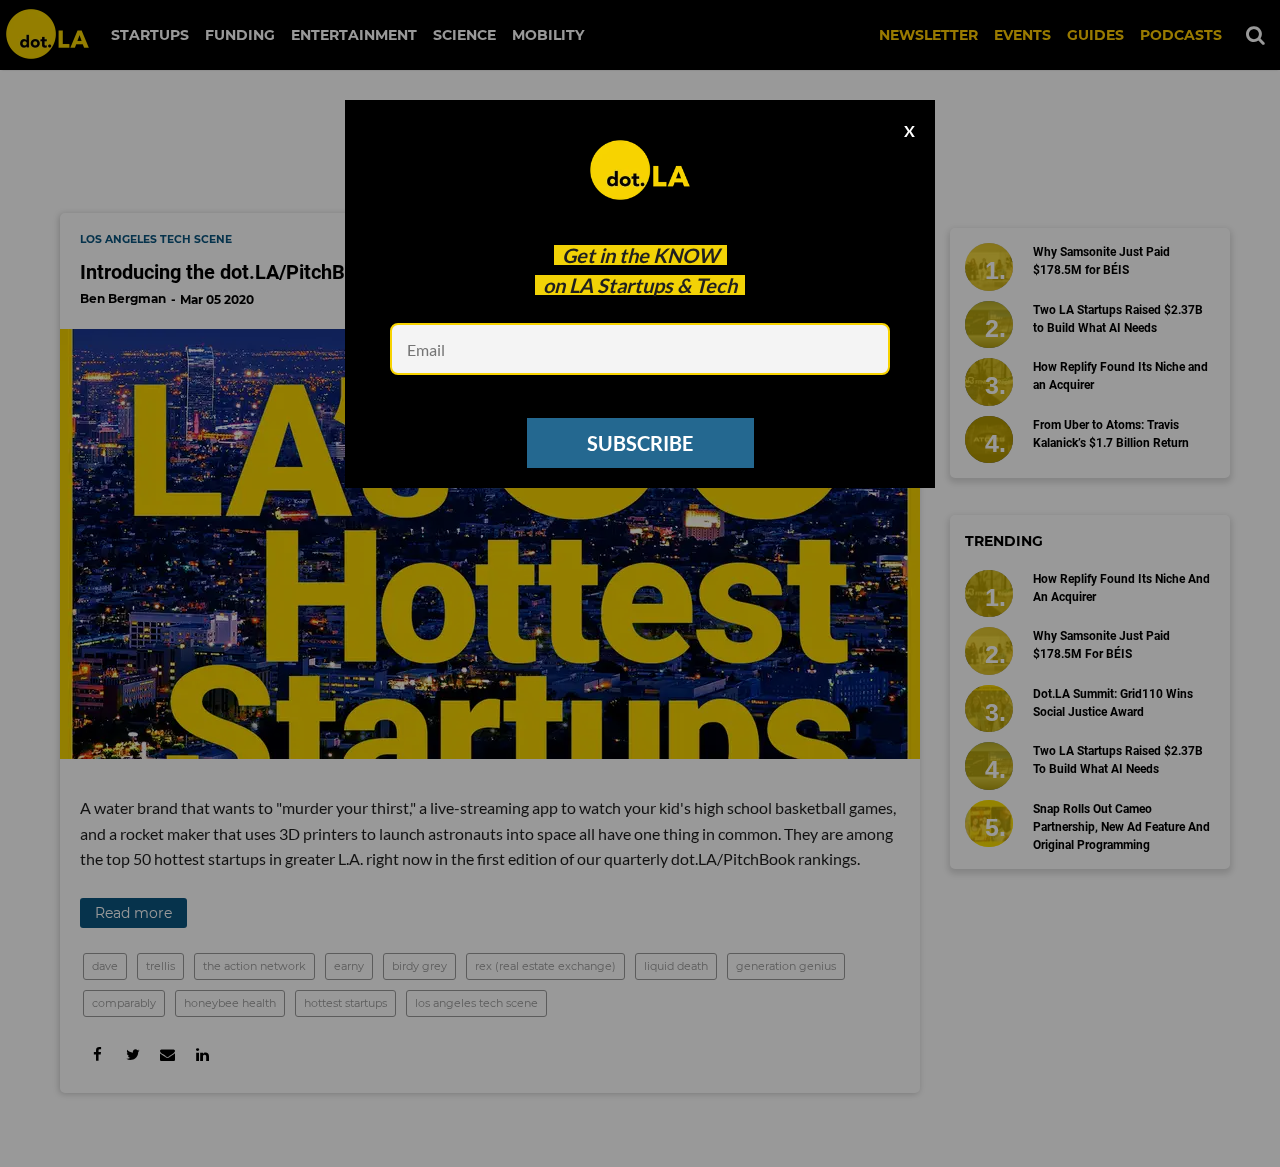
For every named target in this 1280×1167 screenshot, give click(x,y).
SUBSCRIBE (640, 443)
